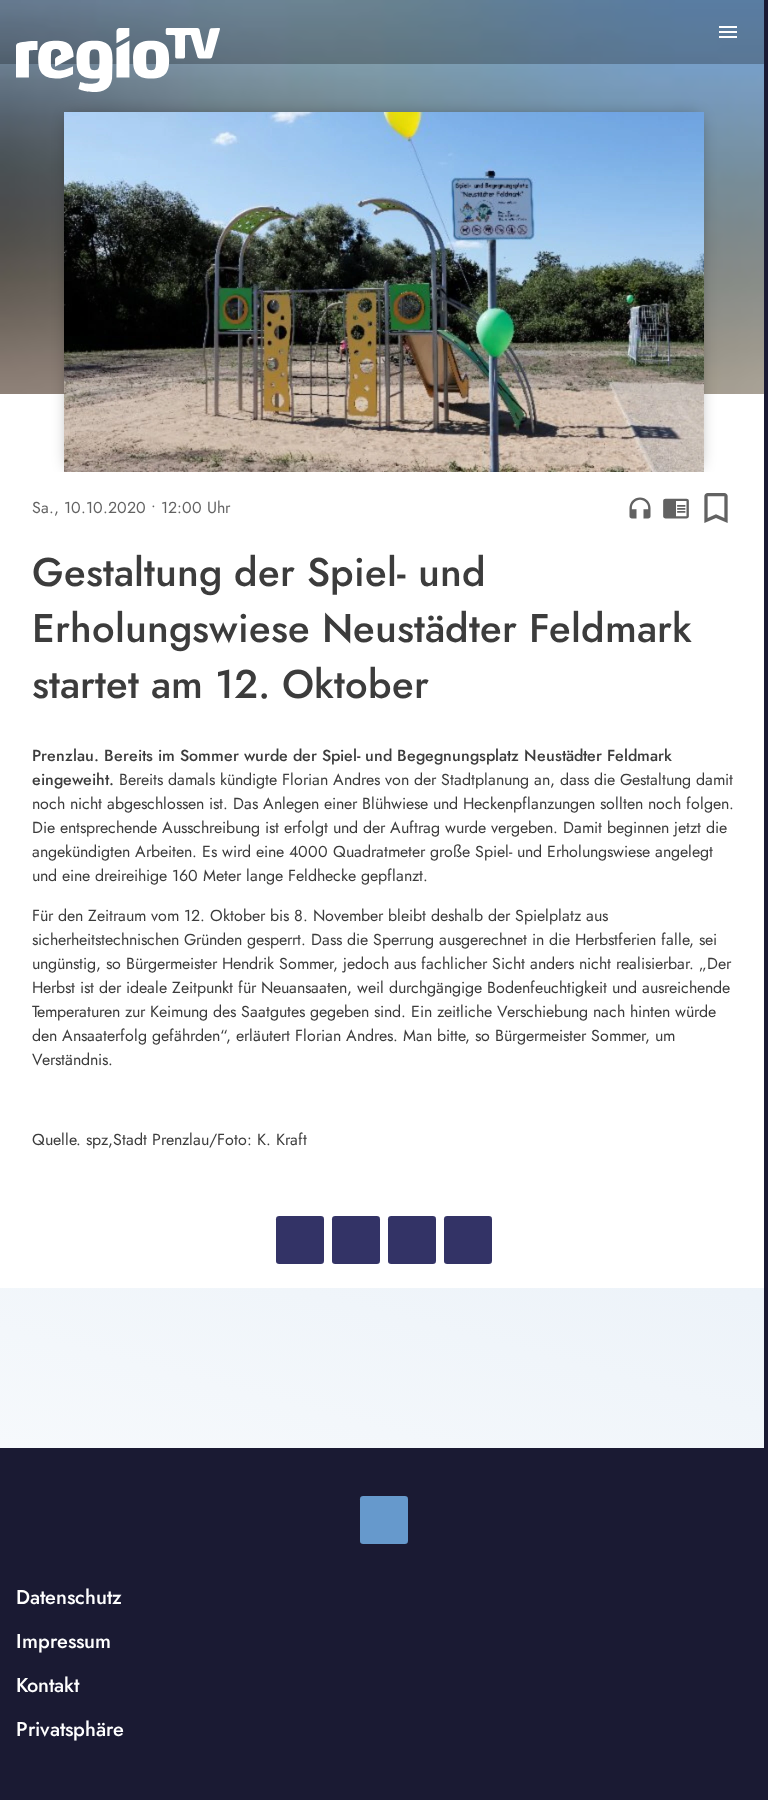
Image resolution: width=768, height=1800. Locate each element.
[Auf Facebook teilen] (300, 1240)
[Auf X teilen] (356, 1240)
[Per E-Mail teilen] (468, 1240)
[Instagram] (384, 1520)
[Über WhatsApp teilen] (412, 1240)
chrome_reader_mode (676, 508)
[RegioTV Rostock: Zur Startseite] (118, 60)
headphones (640, 508)
